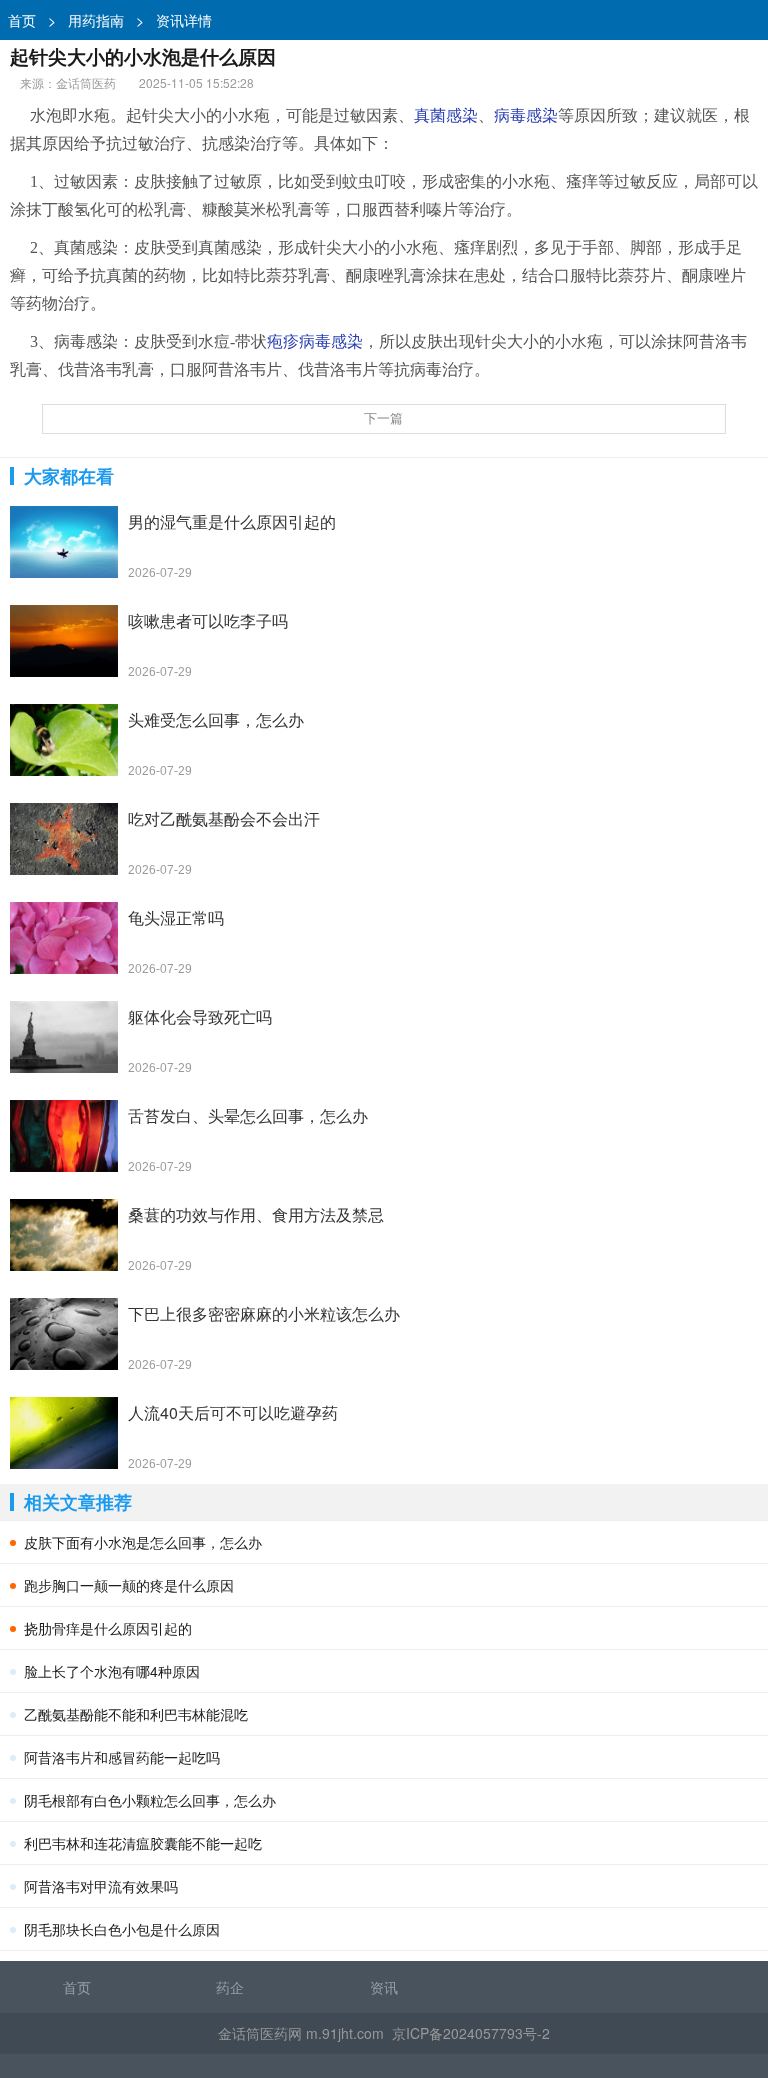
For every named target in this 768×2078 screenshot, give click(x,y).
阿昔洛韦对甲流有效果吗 (101, 1886)
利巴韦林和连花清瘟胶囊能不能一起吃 (143, 1843)
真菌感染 (446, 115)
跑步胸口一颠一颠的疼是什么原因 (129, 1585)
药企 (230, 1987)
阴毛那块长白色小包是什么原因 (122, 1929)
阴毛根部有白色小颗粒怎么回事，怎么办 (150, 1800)
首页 (22, 20)
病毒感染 (526, 115)
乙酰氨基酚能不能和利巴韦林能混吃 (136, 1714)
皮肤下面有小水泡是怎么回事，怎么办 (143, 1542)
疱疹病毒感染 (315, 341)
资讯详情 (184, 20)
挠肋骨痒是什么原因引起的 (108, 1628)
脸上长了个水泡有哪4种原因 (112, 1671)
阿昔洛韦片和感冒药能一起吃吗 (122, 1757)
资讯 (384, 1987)
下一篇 (383, 418)
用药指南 (96, 20)
